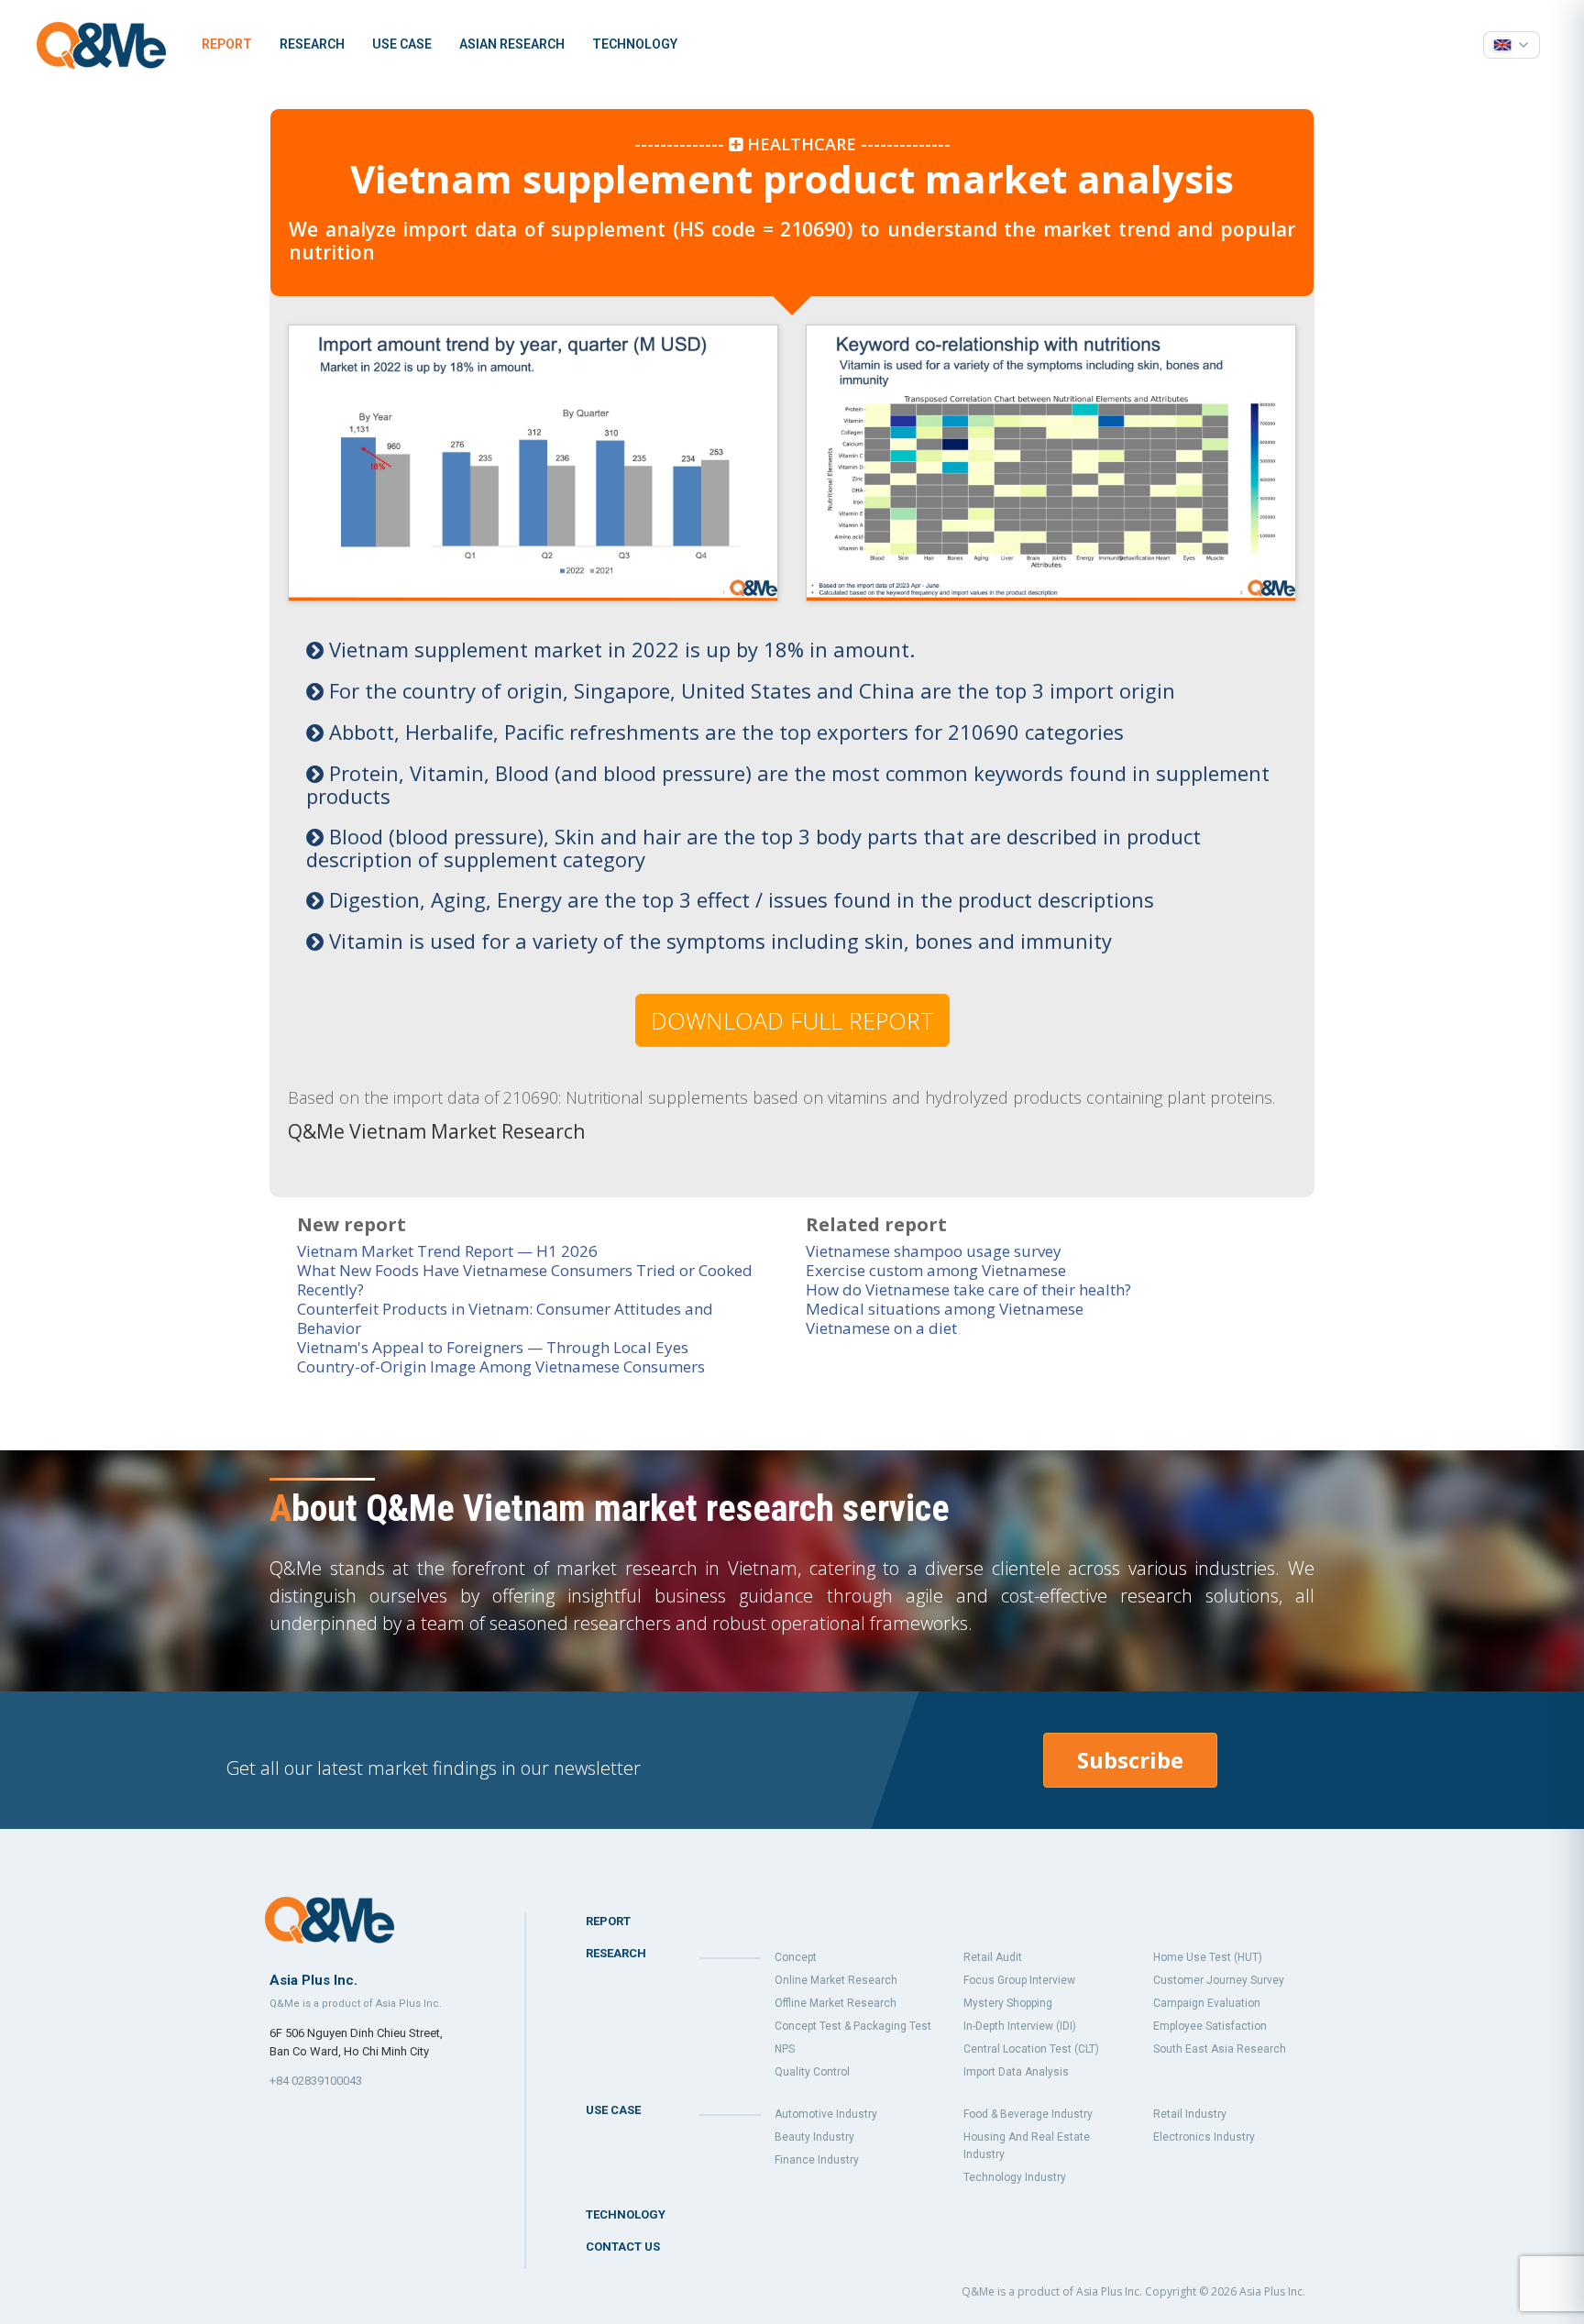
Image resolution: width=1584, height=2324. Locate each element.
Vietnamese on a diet (881, 1328)
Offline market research (836, 2003)
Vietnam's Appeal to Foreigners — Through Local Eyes (493, 1347)
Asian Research (512, 44)
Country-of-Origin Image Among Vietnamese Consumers (501, 1366)
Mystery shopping (1008, 2003)
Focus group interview (1019, 1980)
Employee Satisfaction (1210, 2026)
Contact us (623, 2247)
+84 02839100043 (316, 2081)
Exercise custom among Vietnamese (936, 1270)
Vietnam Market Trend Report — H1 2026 (447, 1251)
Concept (796, 1957)
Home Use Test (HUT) (1208, 1957)
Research (312, 44)
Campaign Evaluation (1207, 2003)
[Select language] (1512, 45)
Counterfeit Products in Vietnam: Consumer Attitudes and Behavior (505, 1318)
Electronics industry (1204, 2137)
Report (227, 44)
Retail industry (1190, 2114)
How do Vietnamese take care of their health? (968, 1289)
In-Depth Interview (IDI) (1020, 2026)
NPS (785, 2049)
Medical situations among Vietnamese (945, 1309)
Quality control (812, 2072)
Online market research (836, 1980)
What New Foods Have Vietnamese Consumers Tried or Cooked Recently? (525, 1280)
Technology (635, 44)
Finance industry (817, 2160)
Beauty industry (814, 2137)
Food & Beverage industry (1028, 2114)
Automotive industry (826, 2114)
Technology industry (1015, 2177)
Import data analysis (1016, 2072)
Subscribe (1130, 1760)
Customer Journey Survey (1219, 1980)
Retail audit (993, 1957)
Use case (402, 44)
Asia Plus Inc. (1272, 2291)
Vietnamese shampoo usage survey (934, 1251)
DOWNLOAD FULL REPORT (792, 1020)
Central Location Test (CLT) (1031, 2049)
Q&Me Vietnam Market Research (436, 1131)
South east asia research (1220, 2049)
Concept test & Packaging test (853, 2026)
